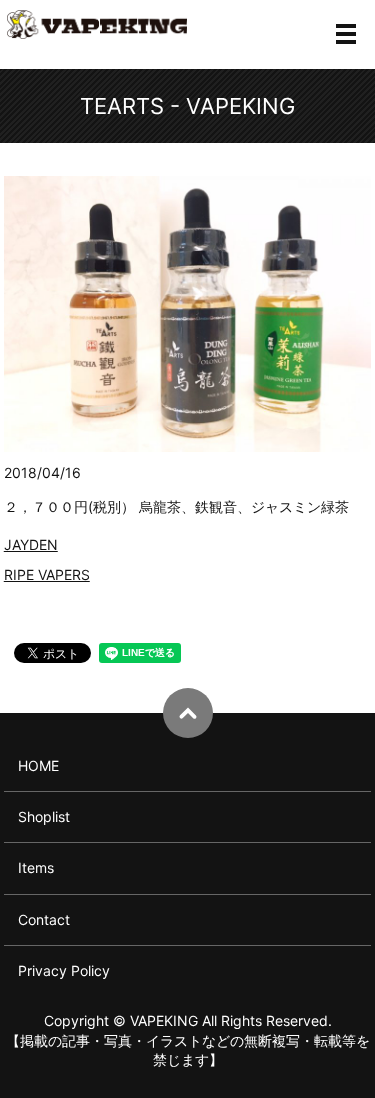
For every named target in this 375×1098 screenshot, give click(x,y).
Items (36, 867)
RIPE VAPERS (47, 574)
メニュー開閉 (346, 34)
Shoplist (44, 816)
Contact (44, 919)
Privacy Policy (64, 970)
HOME (38, 765)
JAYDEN (31, 544)
